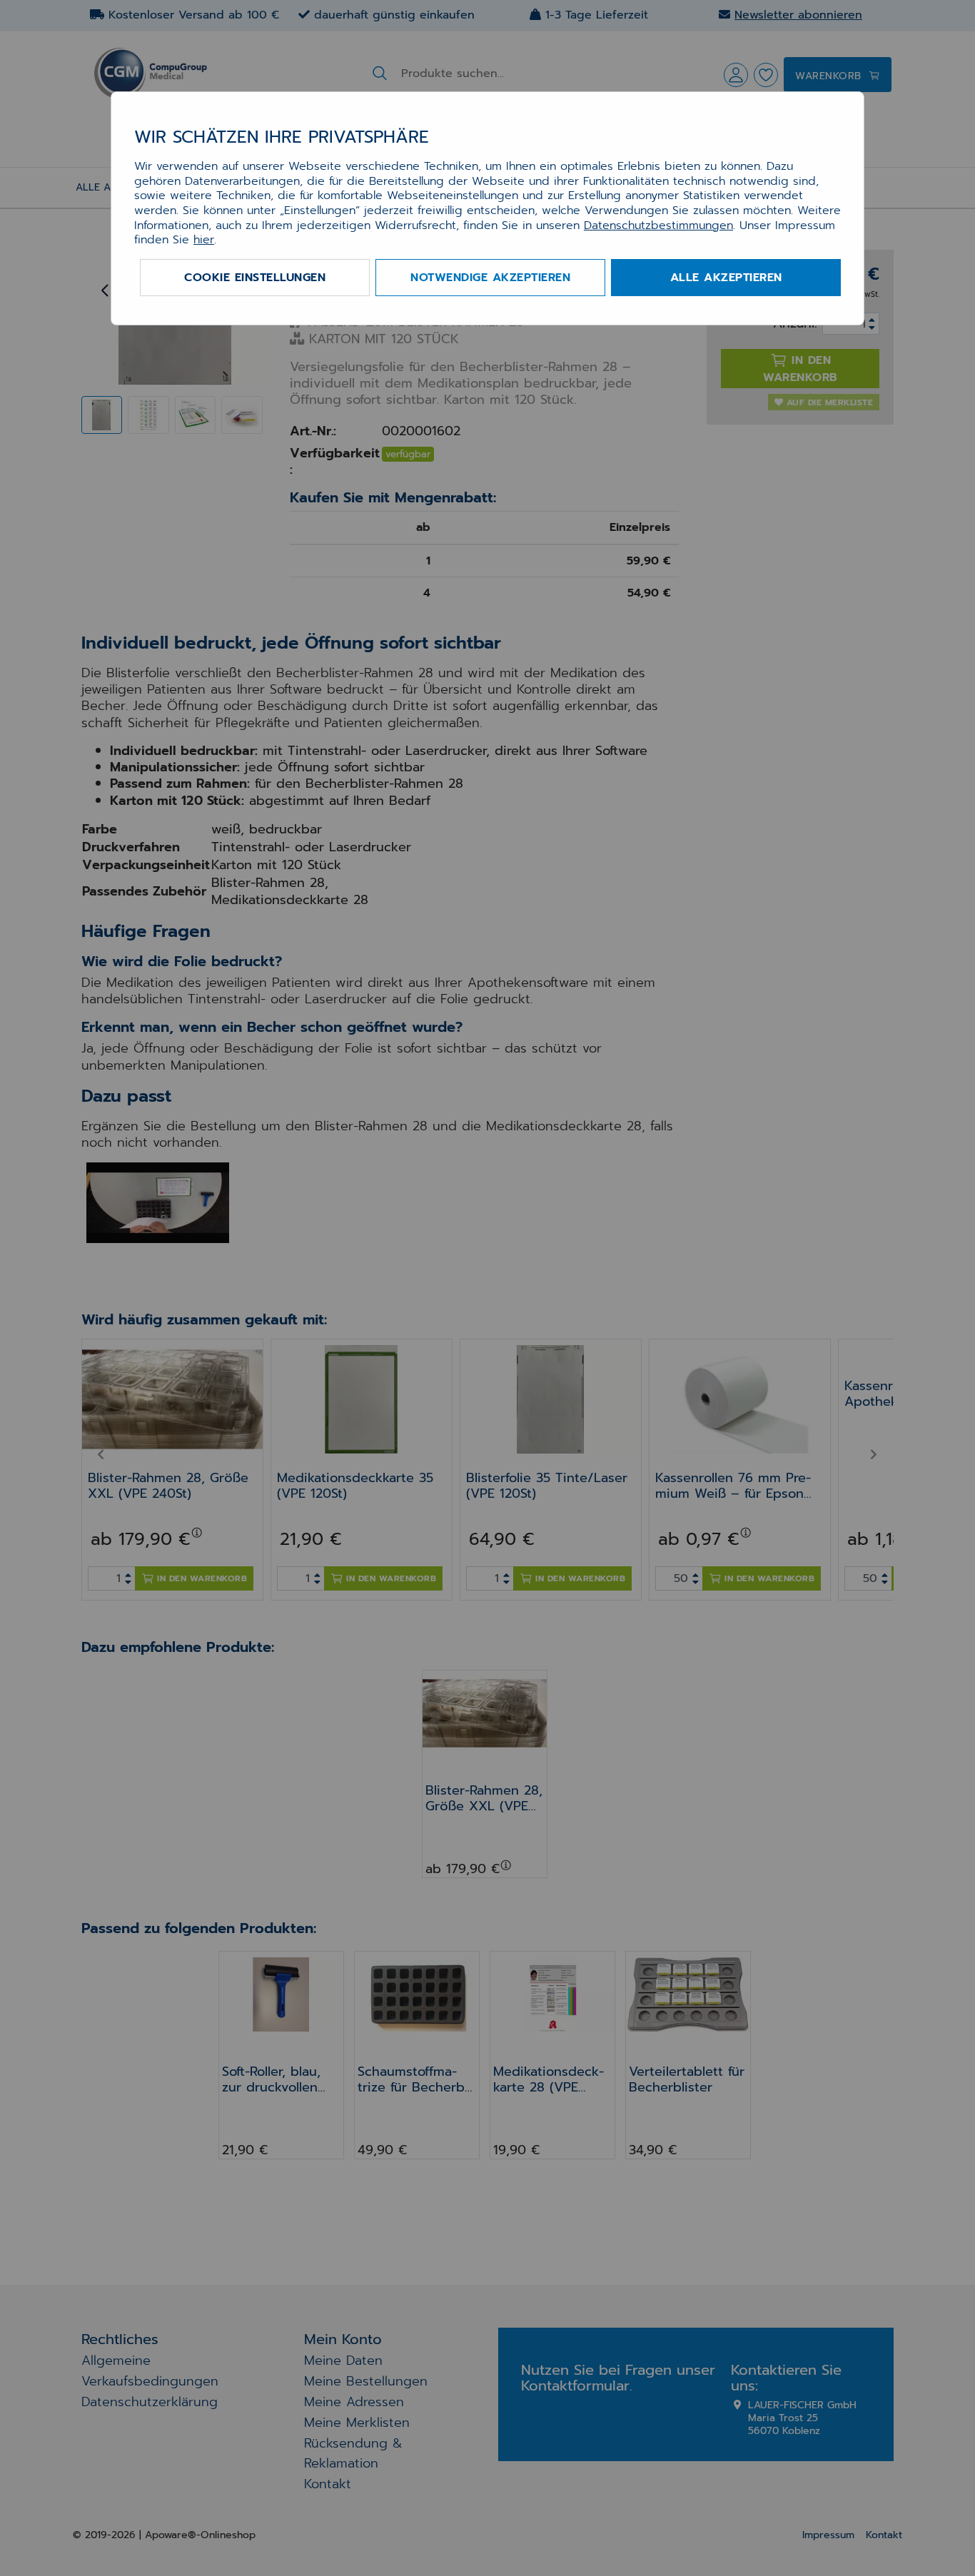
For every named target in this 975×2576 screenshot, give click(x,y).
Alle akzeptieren (726, 278)
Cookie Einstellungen (255, 278)
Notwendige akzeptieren (490, 278)
